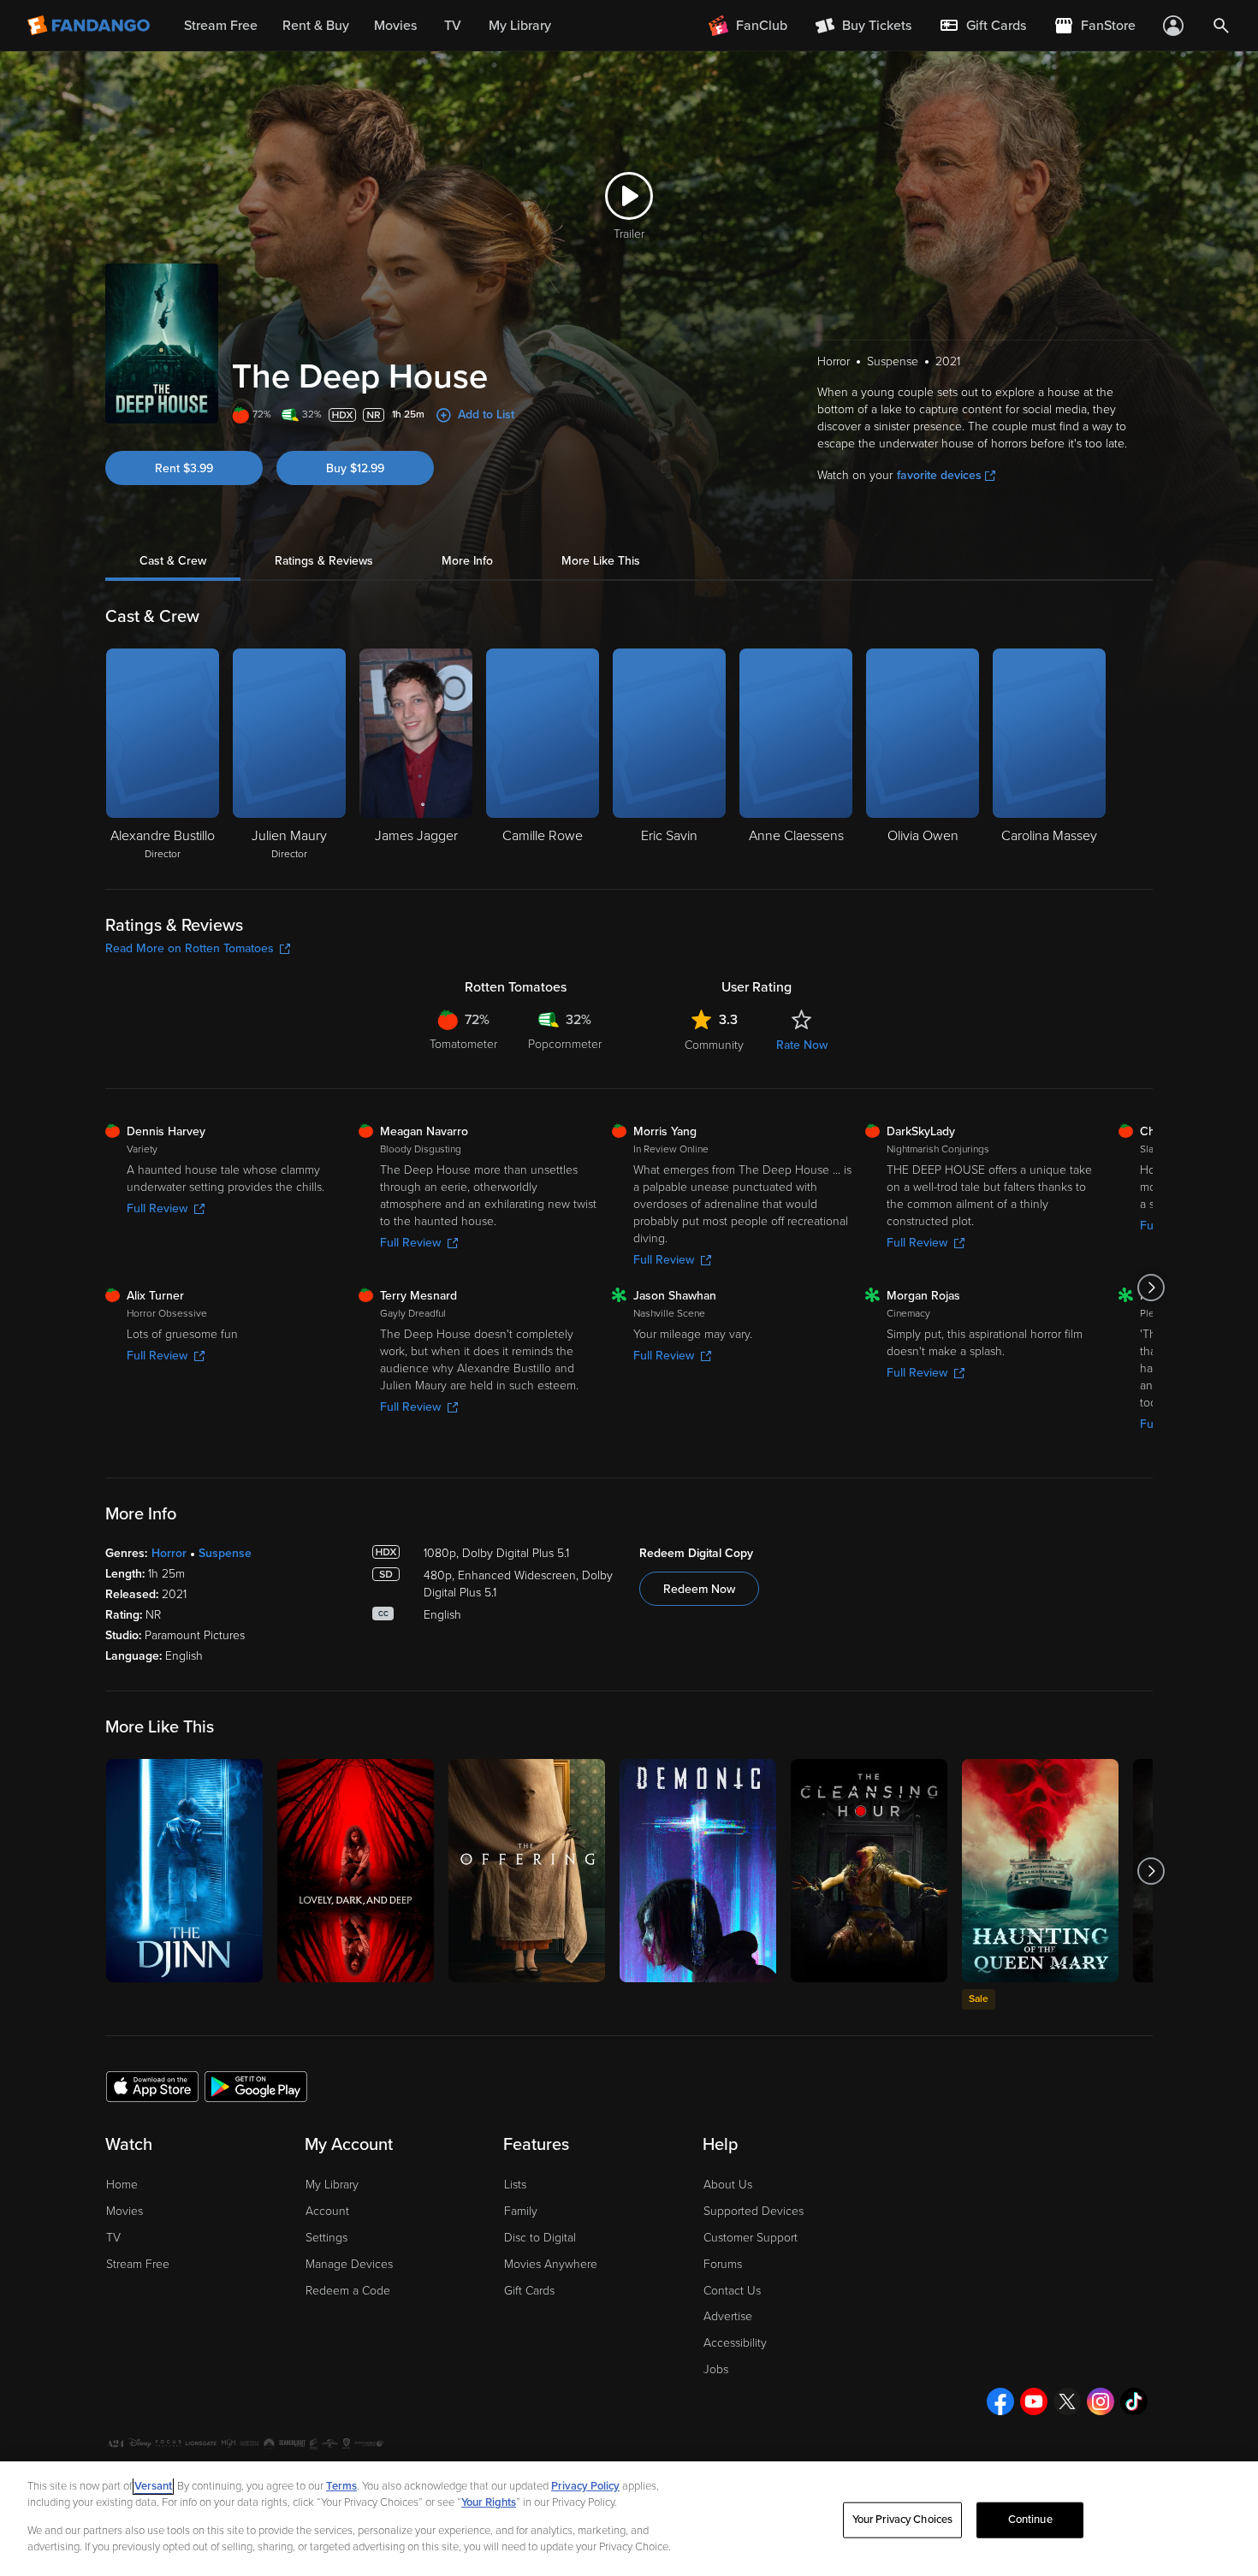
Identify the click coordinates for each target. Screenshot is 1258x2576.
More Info (467, 561)
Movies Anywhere (551, 2264)
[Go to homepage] (90, 26)
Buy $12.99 (355, 468)
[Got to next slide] (1151, 1288)
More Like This (601, 561)
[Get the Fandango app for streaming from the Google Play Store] (256, 2086)
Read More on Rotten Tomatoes (190, 948)
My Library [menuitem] (520, 26)
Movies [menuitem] (395, 26)
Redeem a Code (348, 2291)
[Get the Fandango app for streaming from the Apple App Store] (152, 2086)
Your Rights (489, 2502)
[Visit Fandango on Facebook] (1000, 2401)
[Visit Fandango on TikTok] (1134, 2401)
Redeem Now (699, 1589)
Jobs (716, 2369)
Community (714, 1045)
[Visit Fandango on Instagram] (1101, 2401)
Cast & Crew (173, 561)
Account (327, 2211)
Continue (1030, 2520)
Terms (341, 2486)
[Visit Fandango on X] (1067, 2401)
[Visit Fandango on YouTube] (1034, 2401)
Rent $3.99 (184, 468)
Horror (169, 1553)
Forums (723, 2264)
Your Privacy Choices (903, 2520)
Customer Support (751, 2238)
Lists (515, 2185)
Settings (326, 2238)
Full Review (157, 1208)
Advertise (728, 2316)
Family (521, 2211)
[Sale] (1040, 1871)
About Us (728, 2185)
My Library (332, 2185)
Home (122, 2185)
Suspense (225, 1553)
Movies (125, 2211)
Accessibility (735, 2343)
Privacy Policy (585, 2486)
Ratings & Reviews (324, 561)
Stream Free (138, 2264)
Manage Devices (349, 2264)
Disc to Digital (540, 2238)
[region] (629, 2519)
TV (113, 2238)
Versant (153, 2486)
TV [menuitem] (453, 26)
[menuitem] (982, 26)
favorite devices (939, 475)
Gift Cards (529, 2291)
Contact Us (732, 2291)
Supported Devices (754, 2211)
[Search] (1221, 26)
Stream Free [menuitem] (221, 26)
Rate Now (802, 1045)
